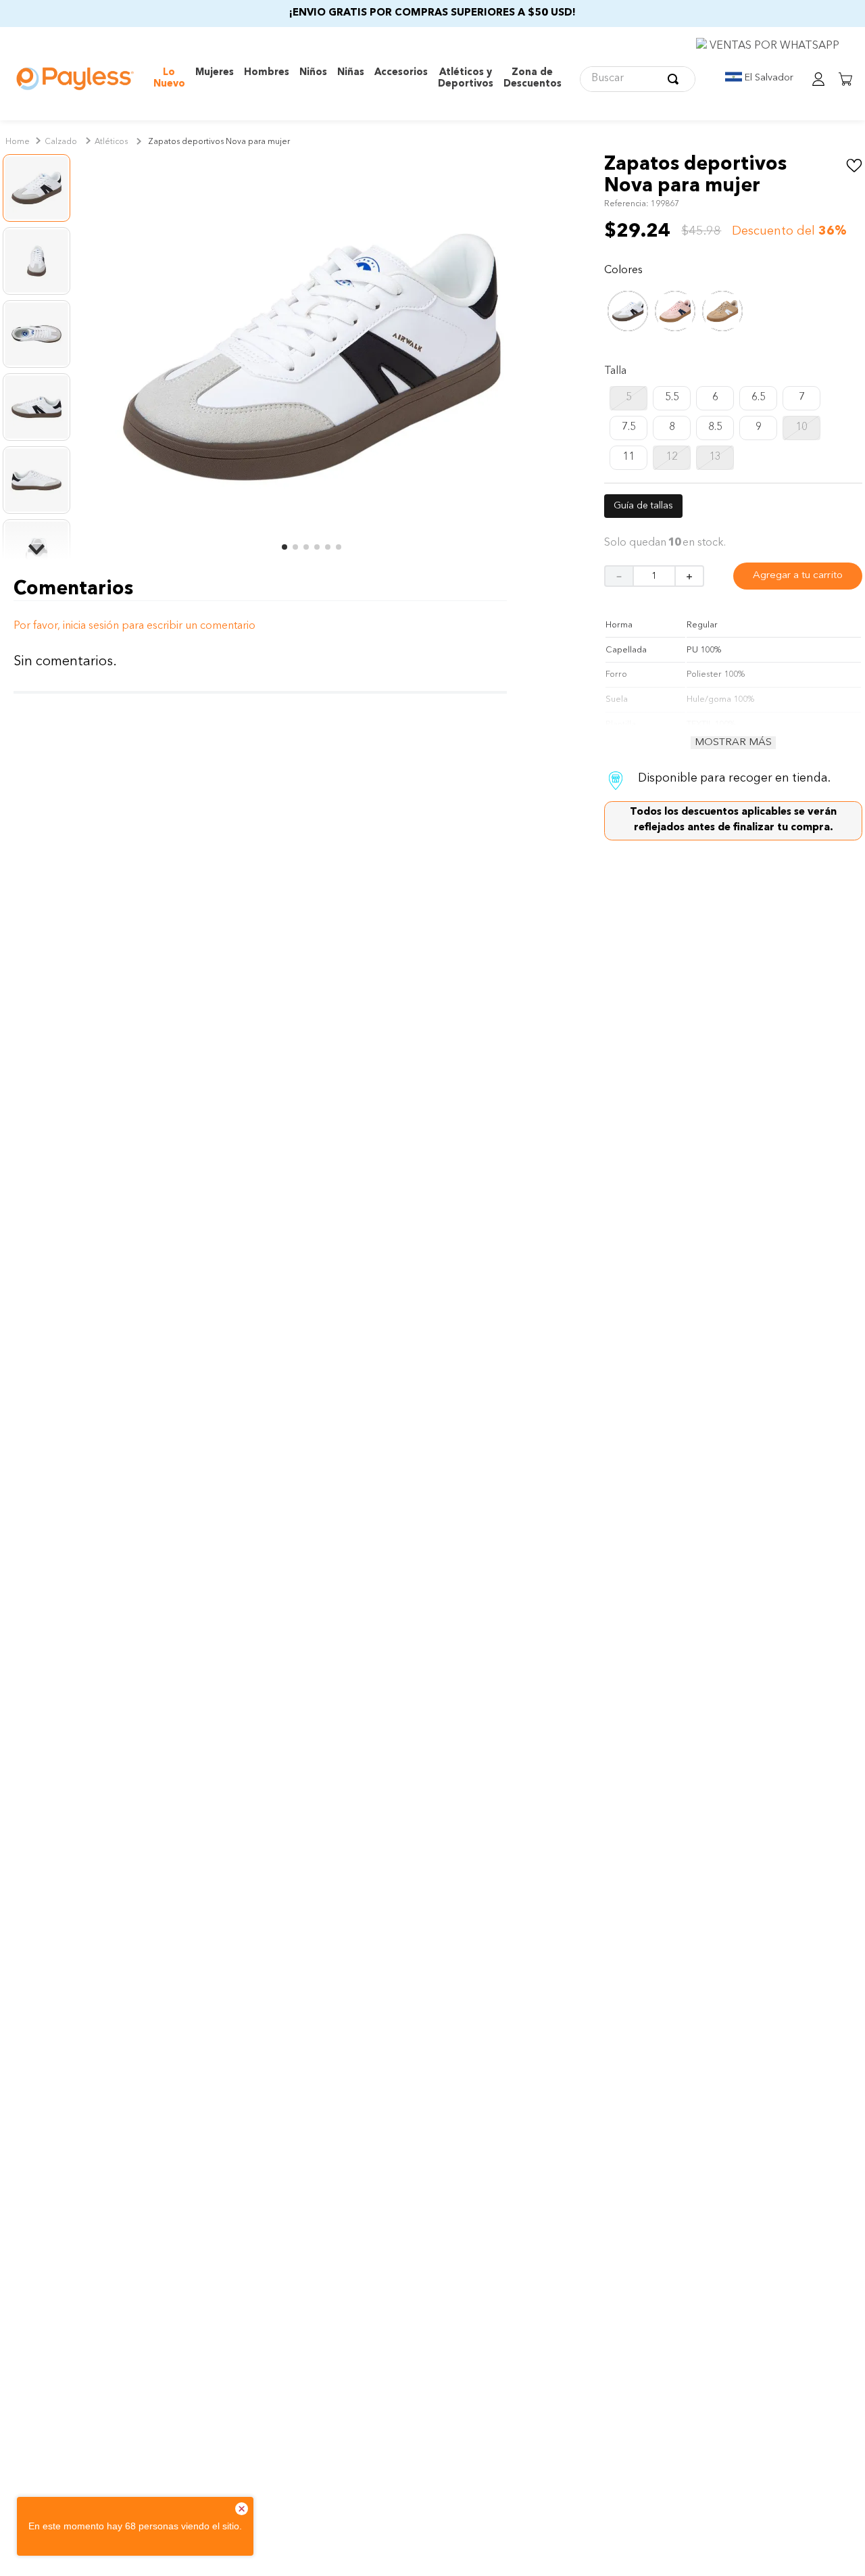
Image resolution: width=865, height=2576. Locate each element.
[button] (628, 398)
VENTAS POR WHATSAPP (773, 46)
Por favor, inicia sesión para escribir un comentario (260, 626)
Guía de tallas (643, 506)
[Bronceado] (722, 325)
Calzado (61, 142)
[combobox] (638, 79)
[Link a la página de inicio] (18, 143)
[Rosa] (675, 325)
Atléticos (111, 142)
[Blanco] (628, 325)
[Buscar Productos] (676, 79)
